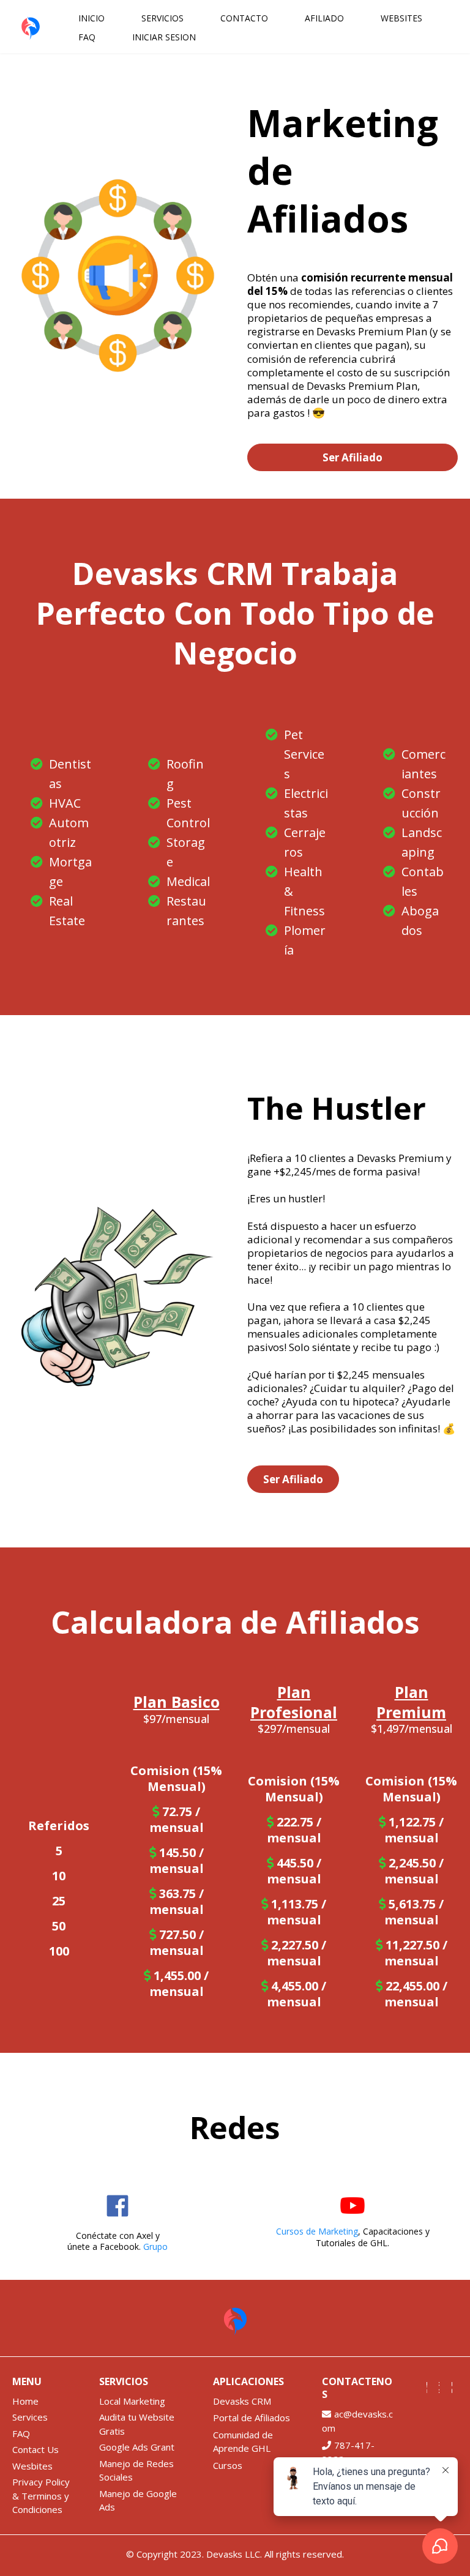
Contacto (244, 18)
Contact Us (35, 2449)
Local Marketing (132, 2401)
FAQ (87, 37)
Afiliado (324, 18)
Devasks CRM (242, 2401)
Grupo (155, 2247)
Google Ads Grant (137, 2447)
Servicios (162, 18)
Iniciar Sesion (164, 37)
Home (25, 2401)
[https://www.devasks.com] (31, 27)
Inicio (91, 18)
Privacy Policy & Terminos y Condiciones (41, 2496)
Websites (401, 18)
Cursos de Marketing (317, 2231)
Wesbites (32, 2466)
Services (30, 2417)
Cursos (228, 2465)
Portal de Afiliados (252, 2418)
